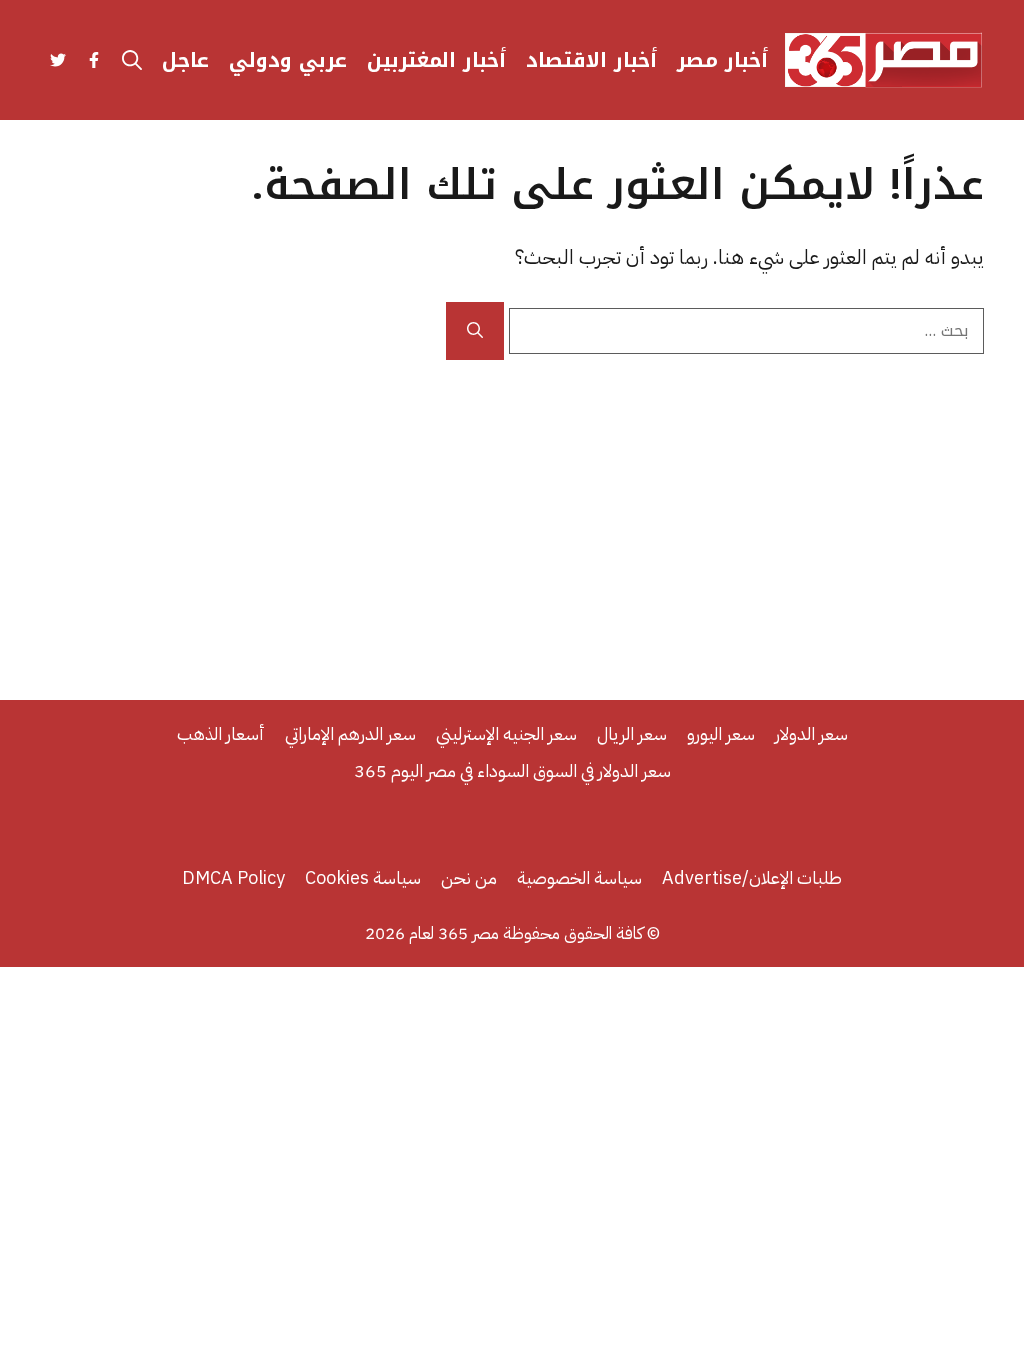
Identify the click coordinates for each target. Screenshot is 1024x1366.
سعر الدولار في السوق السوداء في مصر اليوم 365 (512, 770)
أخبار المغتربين (436, 60)
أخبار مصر (722, 60)
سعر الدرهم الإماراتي (350, 733)
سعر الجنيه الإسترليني (506, 733)
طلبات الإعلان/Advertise (752, 877)
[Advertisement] (512, 510)
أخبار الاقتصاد (591, 60)
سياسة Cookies (363, 877)
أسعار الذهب (221, 733)
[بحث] (475, 331)
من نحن (469, 877)
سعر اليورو (721, 733)
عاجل (185, 60)
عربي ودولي (288, 60)
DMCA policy (233, 877)
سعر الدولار (811, 733)
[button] (132, 60)
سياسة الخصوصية (579, 877)
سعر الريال (632, 733)
